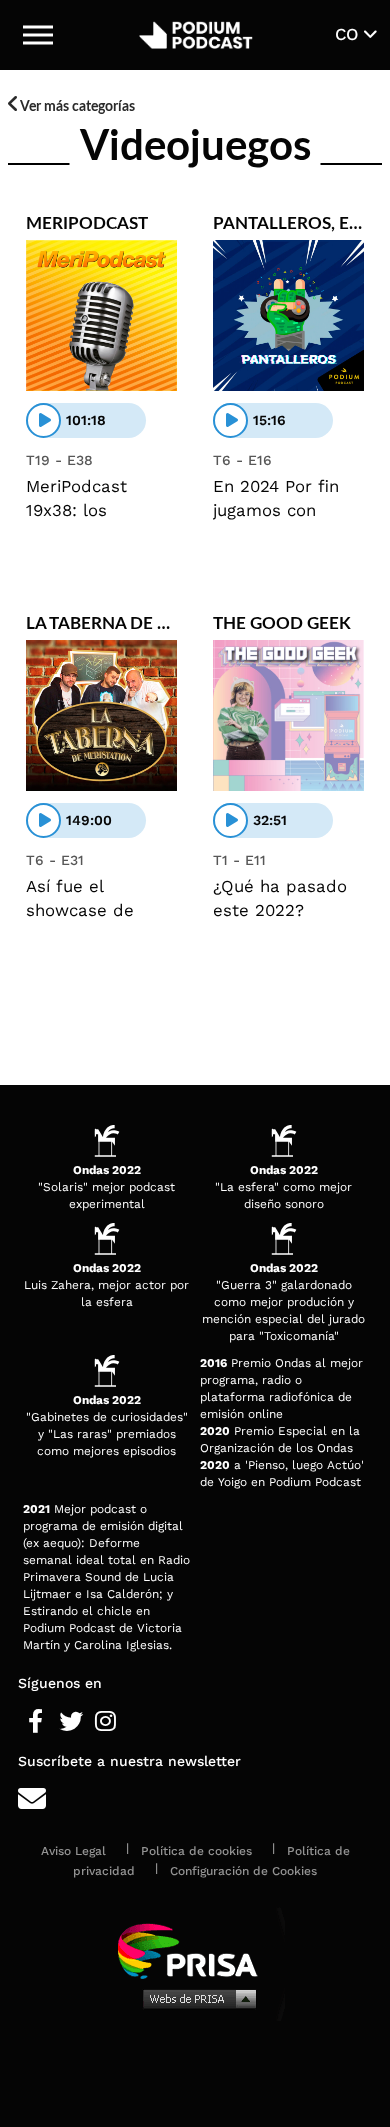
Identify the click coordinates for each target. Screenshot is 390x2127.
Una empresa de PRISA (195, 1949)
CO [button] (349, 34)
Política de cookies (196, 1851)
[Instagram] (105, 1722)
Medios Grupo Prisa (195, 1998)
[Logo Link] (195, 35)
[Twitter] (70, 1722)
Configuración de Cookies (243, 1871)
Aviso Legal (73, 1851)
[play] (43, 420)
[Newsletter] (195, 1799)
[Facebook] (35, 1722)
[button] (38, 35)
